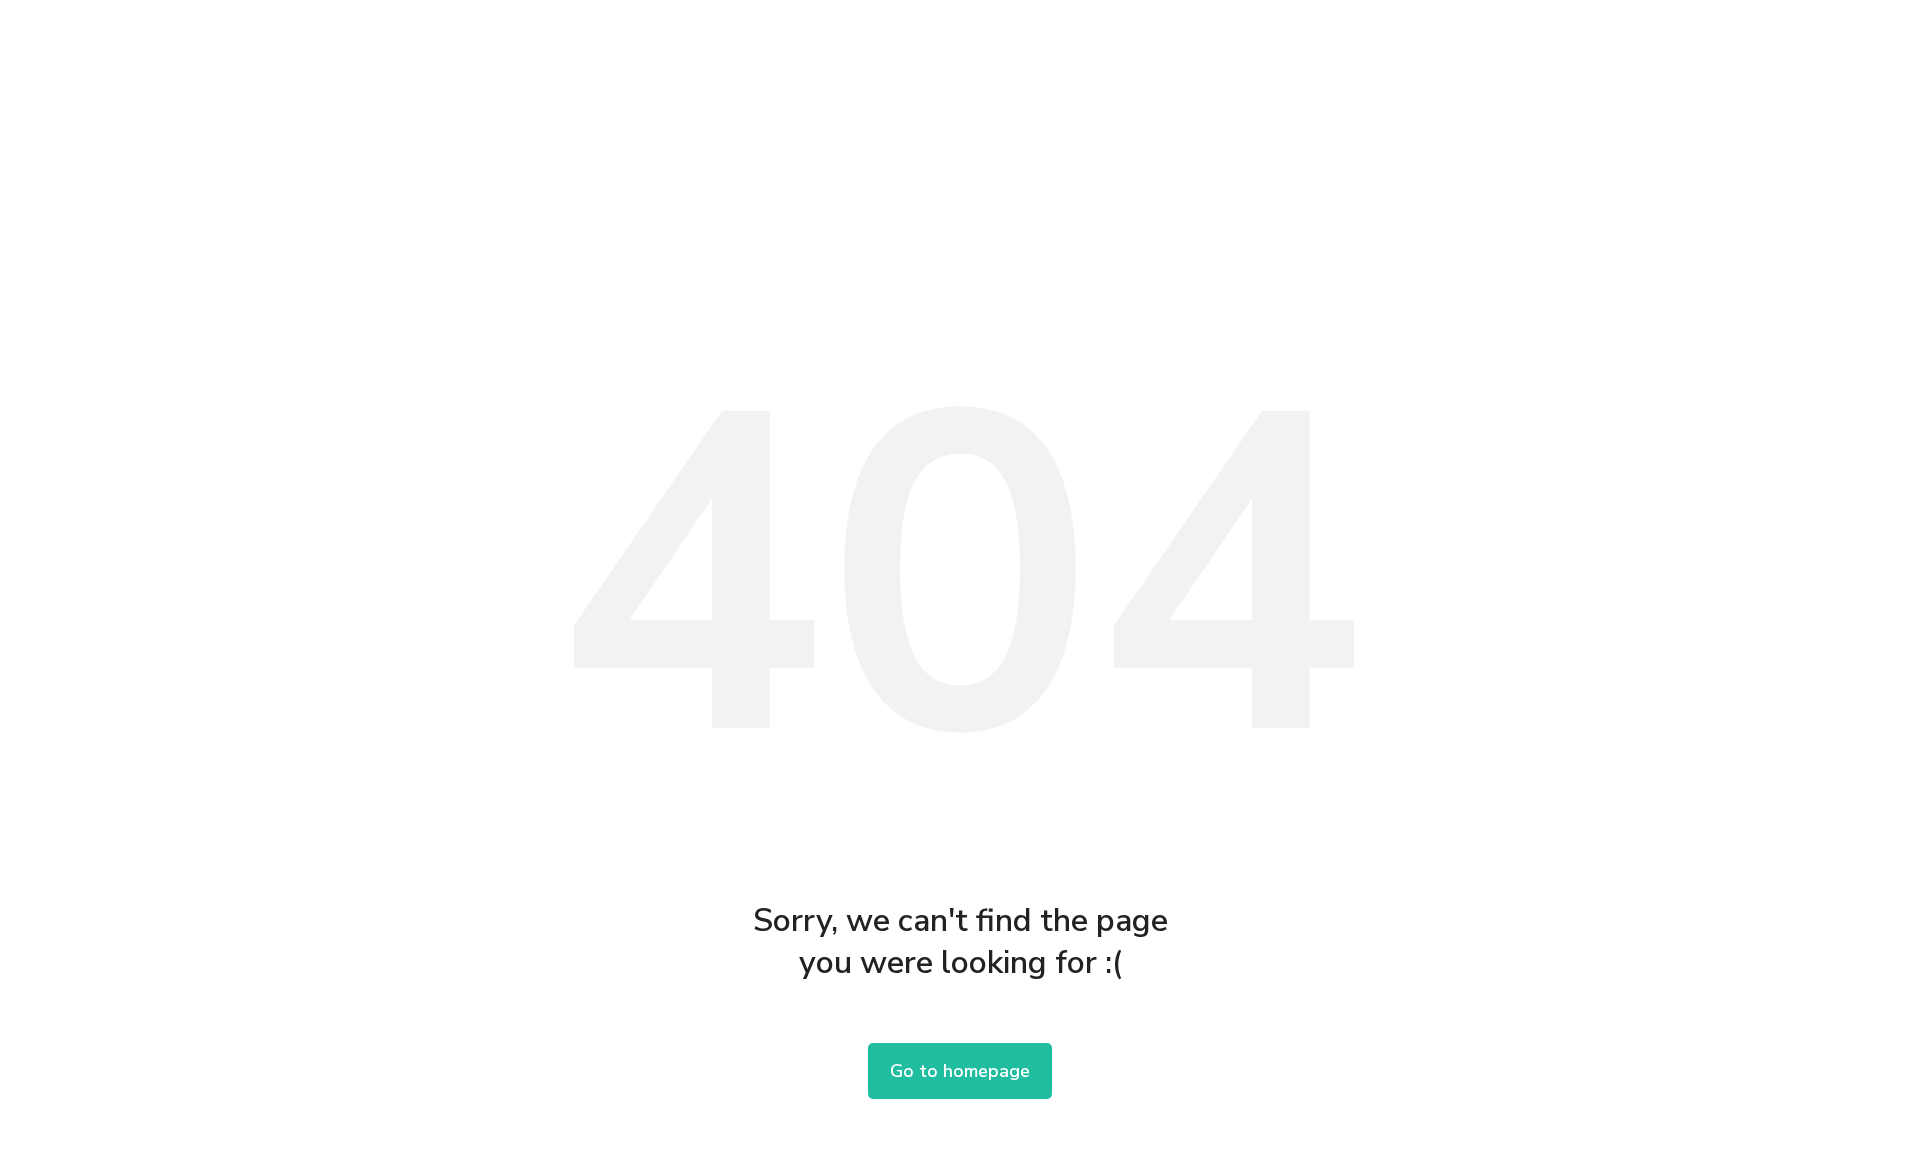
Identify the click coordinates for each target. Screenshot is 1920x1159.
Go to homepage (960, 1071)
